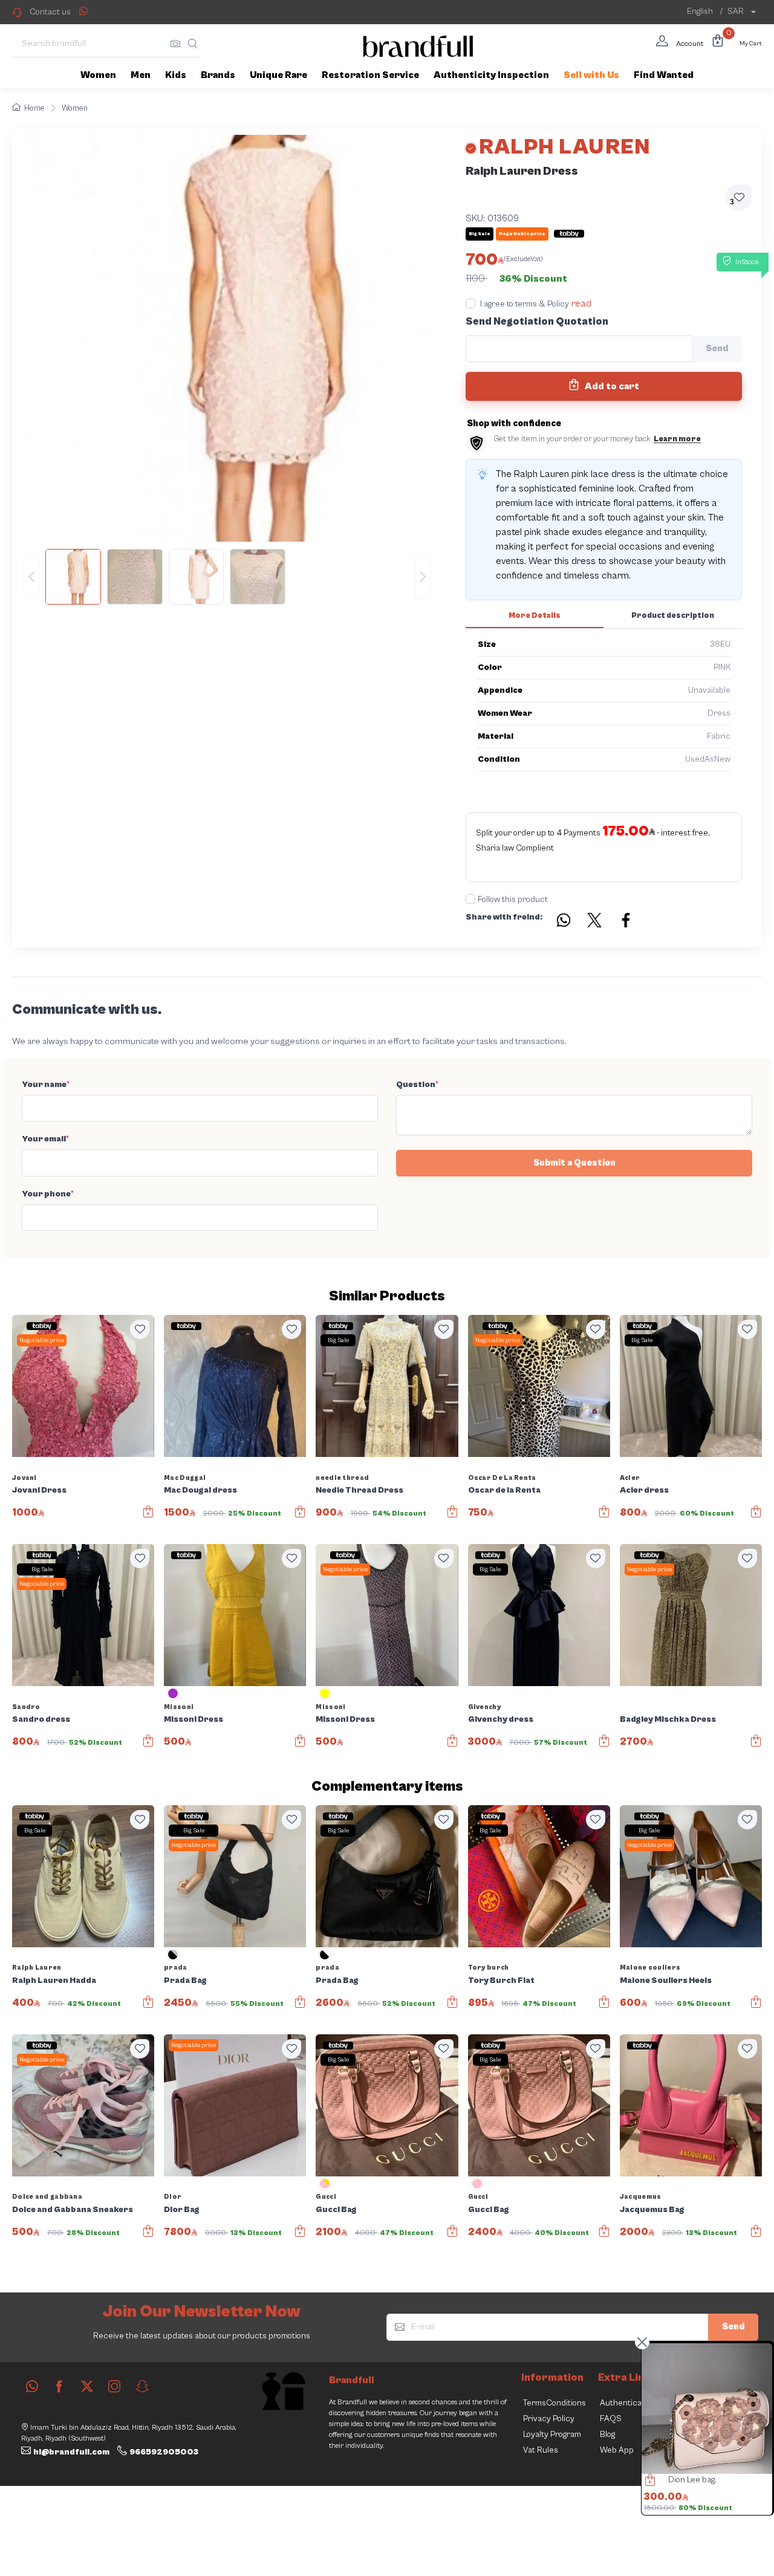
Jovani (24, 1478)
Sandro (26, 1707)
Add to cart (611, 386)
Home (34, 109)
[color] (173, 1698)
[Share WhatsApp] (83, 11)
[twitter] (87, 2386)
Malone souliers (650, 1968)
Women (75, 109)
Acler (630, 1478)
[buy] (647, 2482)
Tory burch (489, 1968)
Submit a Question (574, 1163)
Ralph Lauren (37, 1968)
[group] (227, 577)
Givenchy (484, 1707)
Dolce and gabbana (47, 2197)
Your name (46, 1085)
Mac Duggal (185, 1478)
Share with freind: (504, 917)
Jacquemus (641, 2197)
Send (733, 2327)
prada (176, 1968)
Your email (45, 1139)
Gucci (326, 2197)
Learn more (677, 439)
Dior (173, 2197)
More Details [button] (535, 616)
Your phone (48, 1194)
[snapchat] (142, 2386)
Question (417, 1085)
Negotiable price (42, 1340)
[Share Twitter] (595, 922)
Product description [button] (673, 616)
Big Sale (338, 1340)
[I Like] (140, 1329)
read (581, 303)
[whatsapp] (32, 2386)
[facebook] (59, 2386)
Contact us (50, 12)
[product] (707, 2409)
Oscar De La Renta (502, 1478)
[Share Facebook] (626, 922)
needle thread (342, 1478)
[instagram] (114, 2386)
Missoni (179, 1707)
